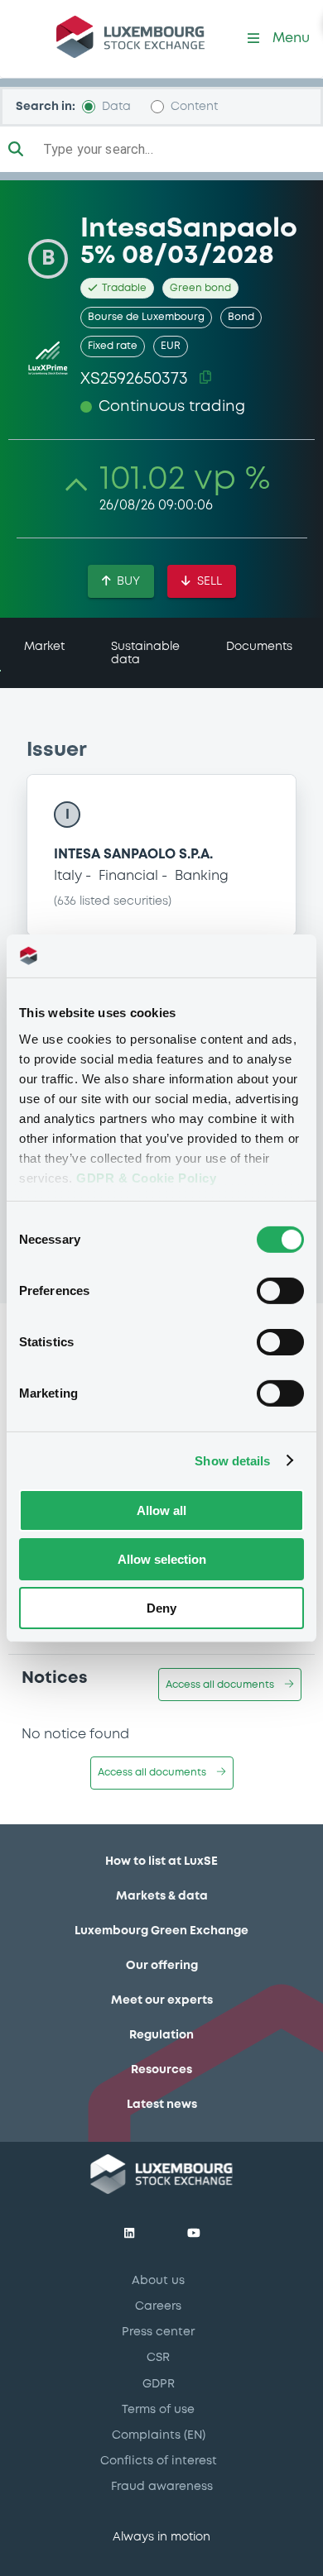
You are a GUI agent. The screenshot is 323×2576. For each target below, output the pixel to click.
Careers (158, 2306)
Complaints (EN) (159, 2435)
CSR (158, 2358)
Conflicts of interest (159, 2461)
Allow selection (162, 1559)
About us (158, 2281)
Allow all (161, 1510)
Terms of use (158, 2410)
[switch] (280, 1291)
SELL (210, 581)
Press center (158, 2332)
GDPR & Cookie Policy (146, 1177)
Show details (232, 1460)
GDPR (159, 2384)
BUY (128, 581)
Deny (161, 1607)
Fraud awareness (162, 2487)
